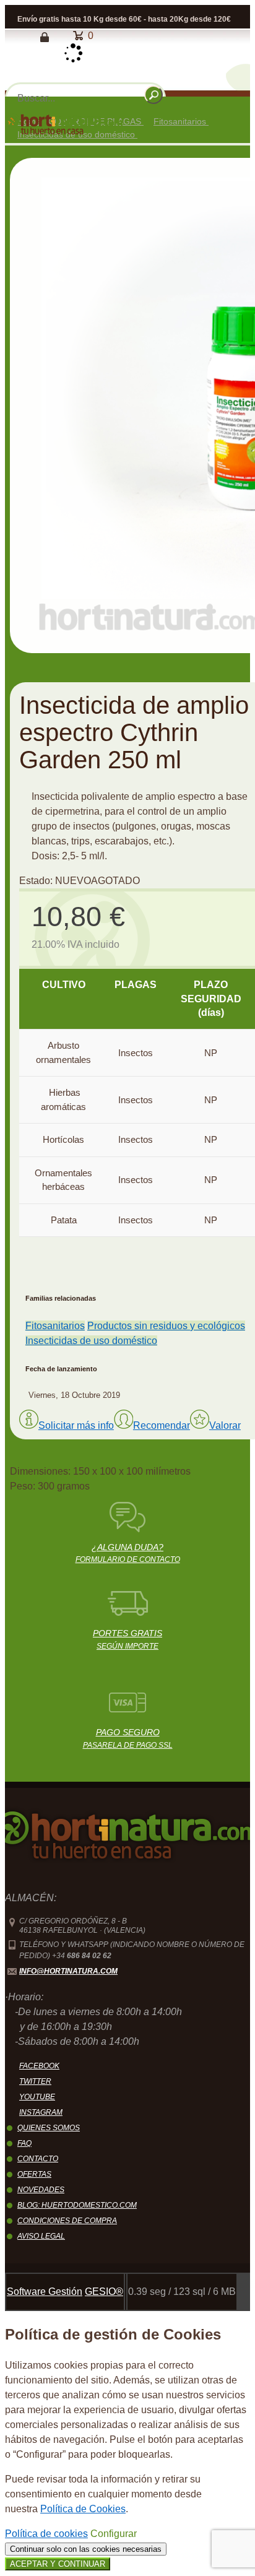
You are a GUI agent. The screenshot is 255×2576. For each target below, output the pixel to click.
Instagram (41, 2112)
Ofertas (34, 2174)
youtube (37, 2097)
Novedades (41, 2190)
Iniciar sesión (50, 37)
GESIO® (104, 2292)
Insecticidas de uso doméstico (91, 1341)
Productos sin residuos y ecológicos (166, 1326)
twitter (35, 2081)
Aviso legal (41, 2236)
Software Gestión (45, 2292)
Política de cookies (46, 2534)
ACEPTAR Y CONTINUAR (58, 2564)
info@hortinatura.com (68, 1971)
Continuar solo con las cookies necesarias (86, 2549)
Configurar (114, 2534)
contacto (38, 2159)
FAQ (24, 2143)
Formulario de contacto (128, 1553)
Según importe (127, 1639)
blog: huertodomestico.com (77, 2205)
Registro (24, 37)
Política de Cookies (83, 2509)
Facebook (39, 2066)
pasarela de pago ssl (128, 1738)
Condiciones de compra (67, 2221)
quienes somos (49, 2128)
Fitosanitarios (55, 1326)
